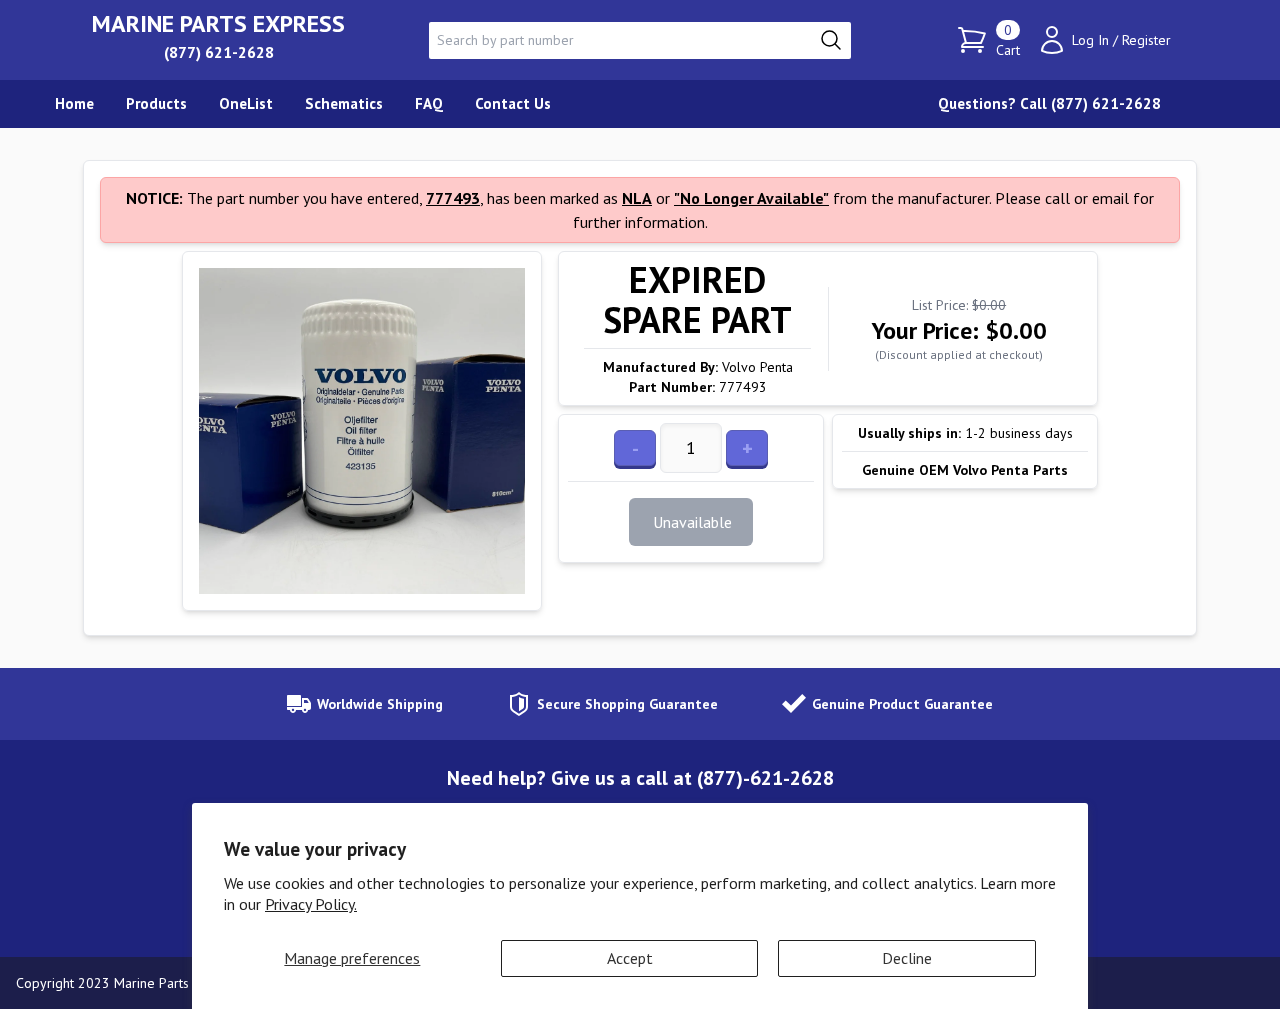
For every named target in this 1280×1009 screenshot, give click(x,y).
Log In (1090, 40)
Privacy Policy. (311, 904)
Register (1146, 40)
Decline (907, 958)
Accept (630, 958)
